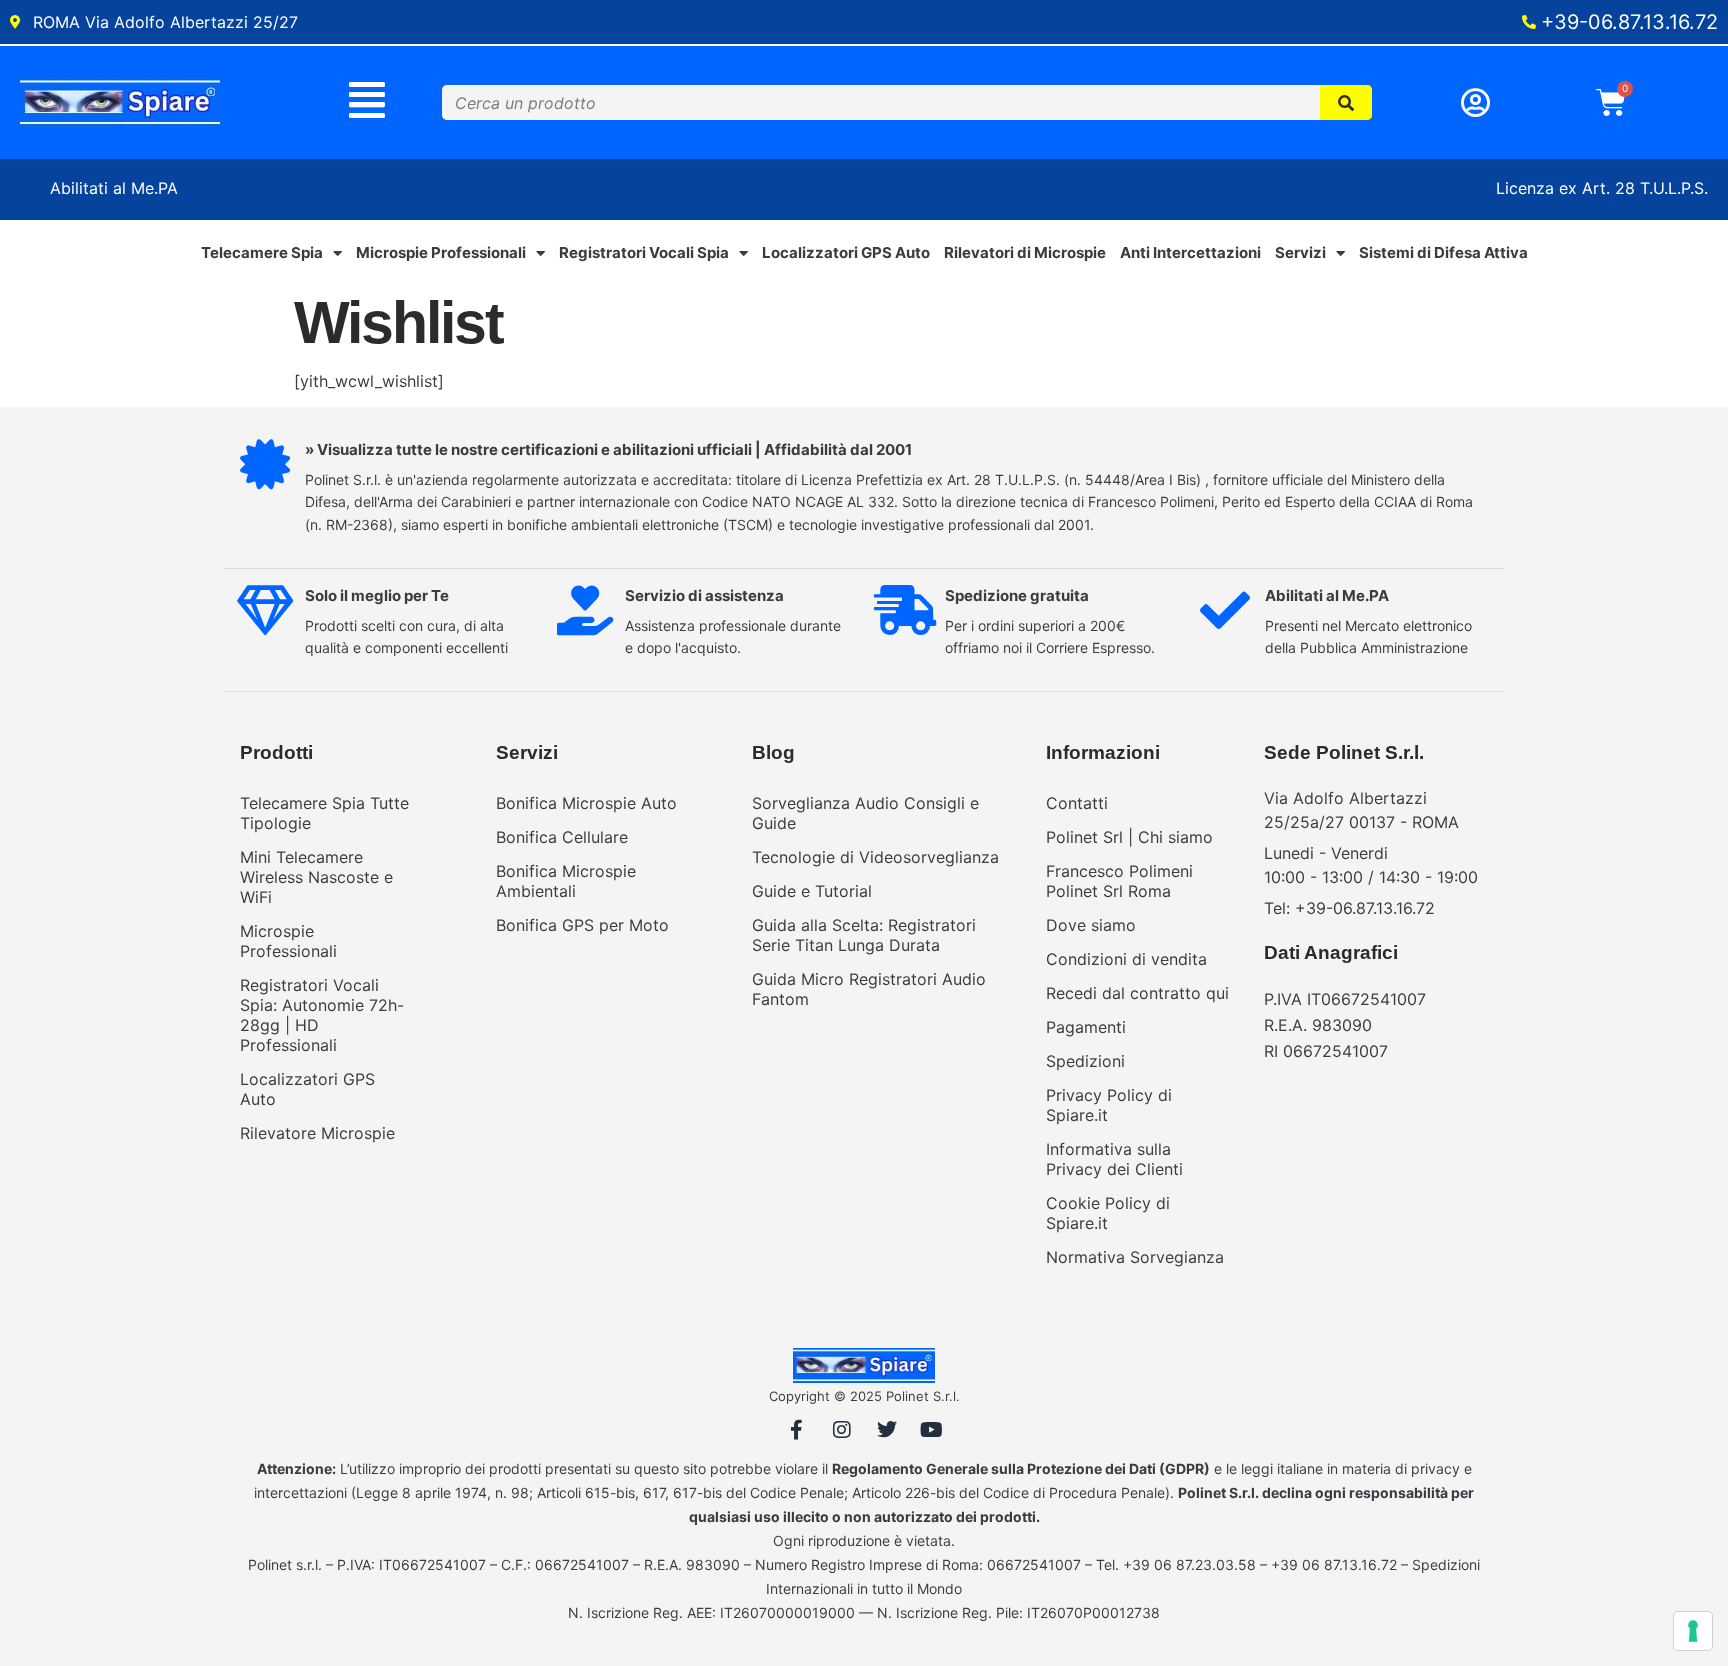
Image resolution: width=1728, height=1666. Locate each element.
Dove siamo (1091, 925)
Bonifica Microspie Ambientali (566, 881)
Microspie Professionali (441, 252)
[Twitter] (887, 1430)
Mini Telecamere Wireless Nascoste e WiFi (316, 877)
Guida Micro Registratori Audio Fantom (869, 989)
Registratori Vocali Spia (644, 252)
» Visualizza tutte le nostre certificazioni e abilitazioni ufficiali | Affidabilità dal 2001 (608, 449)
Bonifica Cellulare (562, 837)
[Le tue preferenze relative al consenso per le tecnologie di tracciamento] (1693, 1631)
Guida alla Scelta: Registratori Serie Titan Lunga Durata (864, 935)
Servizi (1300, 252)
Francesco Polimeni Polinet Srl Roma (1119, 881)
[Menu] (367, 99)
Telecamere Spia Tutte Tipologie (324, 813)
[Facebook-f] (797, 1430)
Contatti (1077, 803)
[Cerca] (1346, 102)
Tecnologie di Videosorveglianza (875, 857)
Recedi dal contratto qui (1137, 993)
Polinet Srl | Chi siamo (1129, 837)
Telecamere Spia (262, 252)
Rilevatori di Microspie (1025, 252)
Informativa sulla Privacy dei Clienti (1114, 1159)
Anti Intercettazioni (1190, 252)
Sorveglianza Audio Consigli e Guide (865, 813)
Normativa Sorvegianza (1135, 1257)
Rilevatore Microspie (317, 1133)
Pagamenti (1086, 1027)
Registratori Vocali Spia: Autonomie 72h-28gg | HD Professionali (322, 1015)
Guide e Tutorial (812, 891)
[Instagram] (842, 1430)
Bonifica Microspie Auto (586, 803)
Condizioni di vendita (1126, 959)
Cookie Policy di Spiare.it (1108, 1213)
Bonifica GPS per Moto (582, 925)
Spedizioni (1085, 1061)
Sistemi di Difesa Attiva (1443, 252)
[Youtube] (932, 1430)
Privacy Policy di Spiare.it (1109, 1105)
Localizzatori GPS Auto (846, 252)
